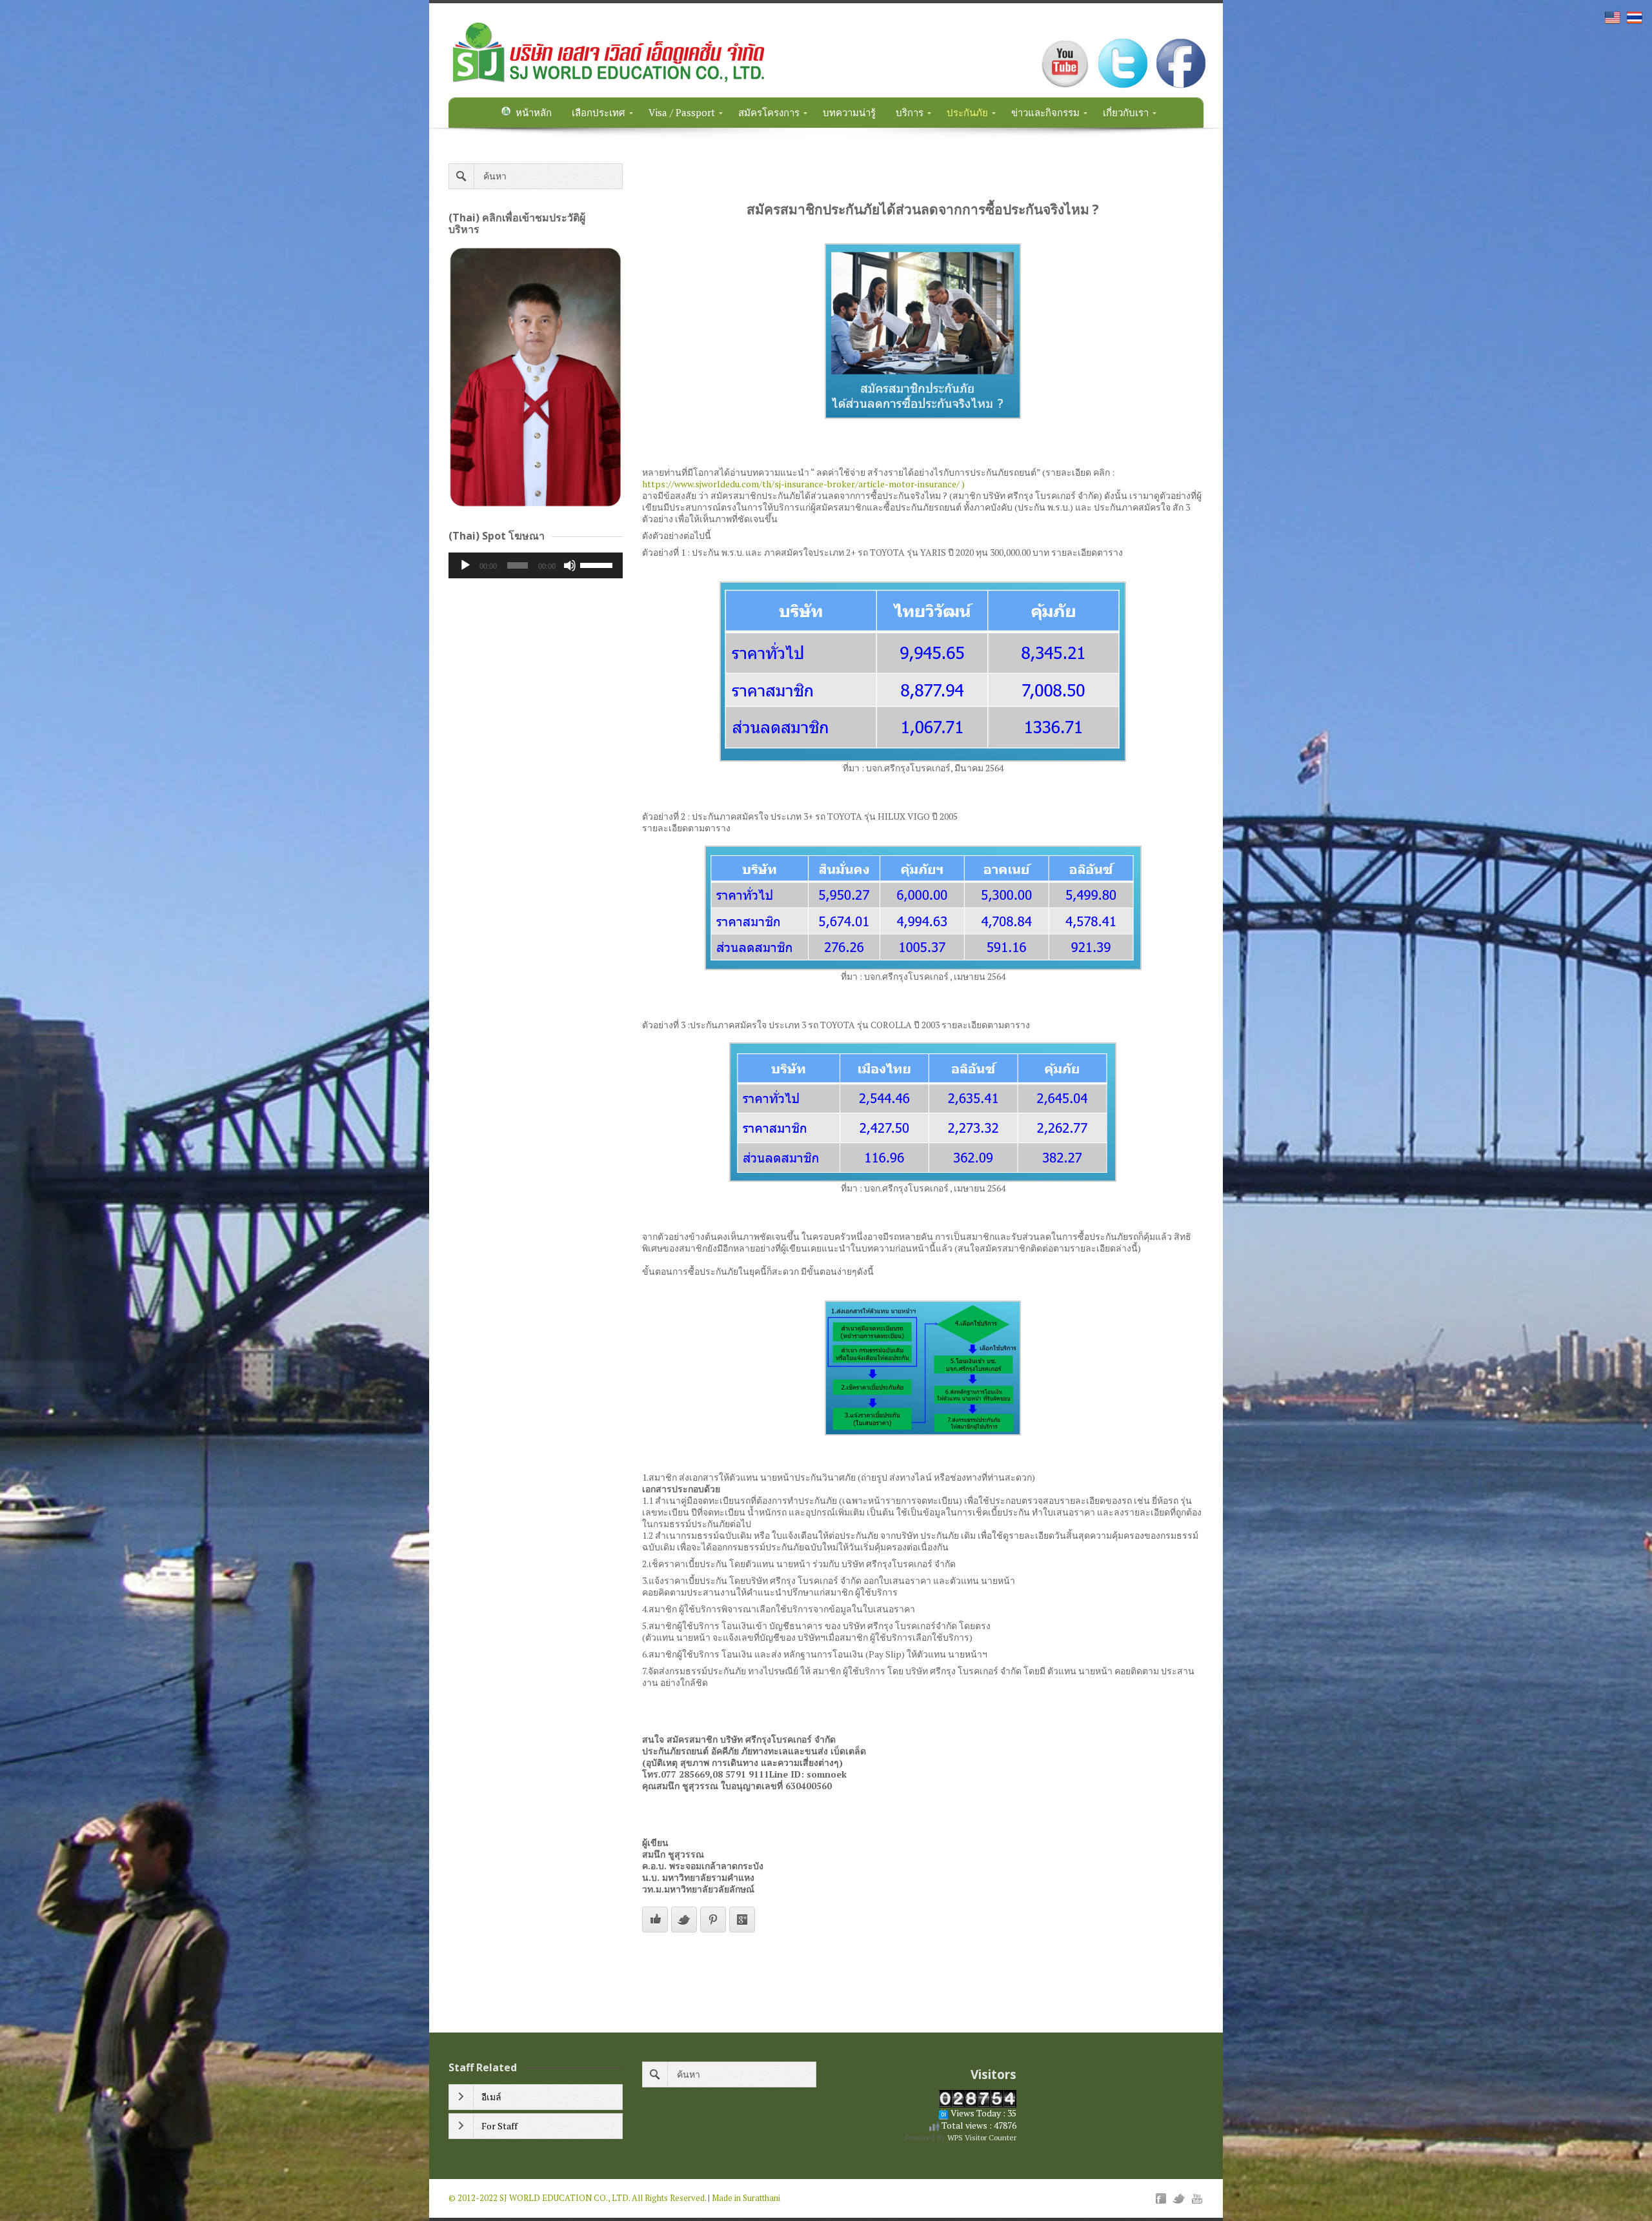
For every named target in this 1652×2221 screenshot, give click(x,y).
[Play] (465, 565)
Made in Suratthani (746, 2198)
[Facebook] (1161, 2198)
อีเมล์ (491, 2097)
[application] (536, 565)
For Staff (499, 2126)
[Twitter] (1179, 2198)
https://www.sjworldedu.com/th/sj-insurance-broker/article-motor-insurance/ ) (803, 484)
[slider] (598, 564)
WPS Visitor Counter (982, 2137)
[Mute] (570, 565)
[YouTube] (1197, 2198)
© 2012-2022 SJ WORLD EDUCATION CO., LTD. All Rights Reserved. (577, 2198)
